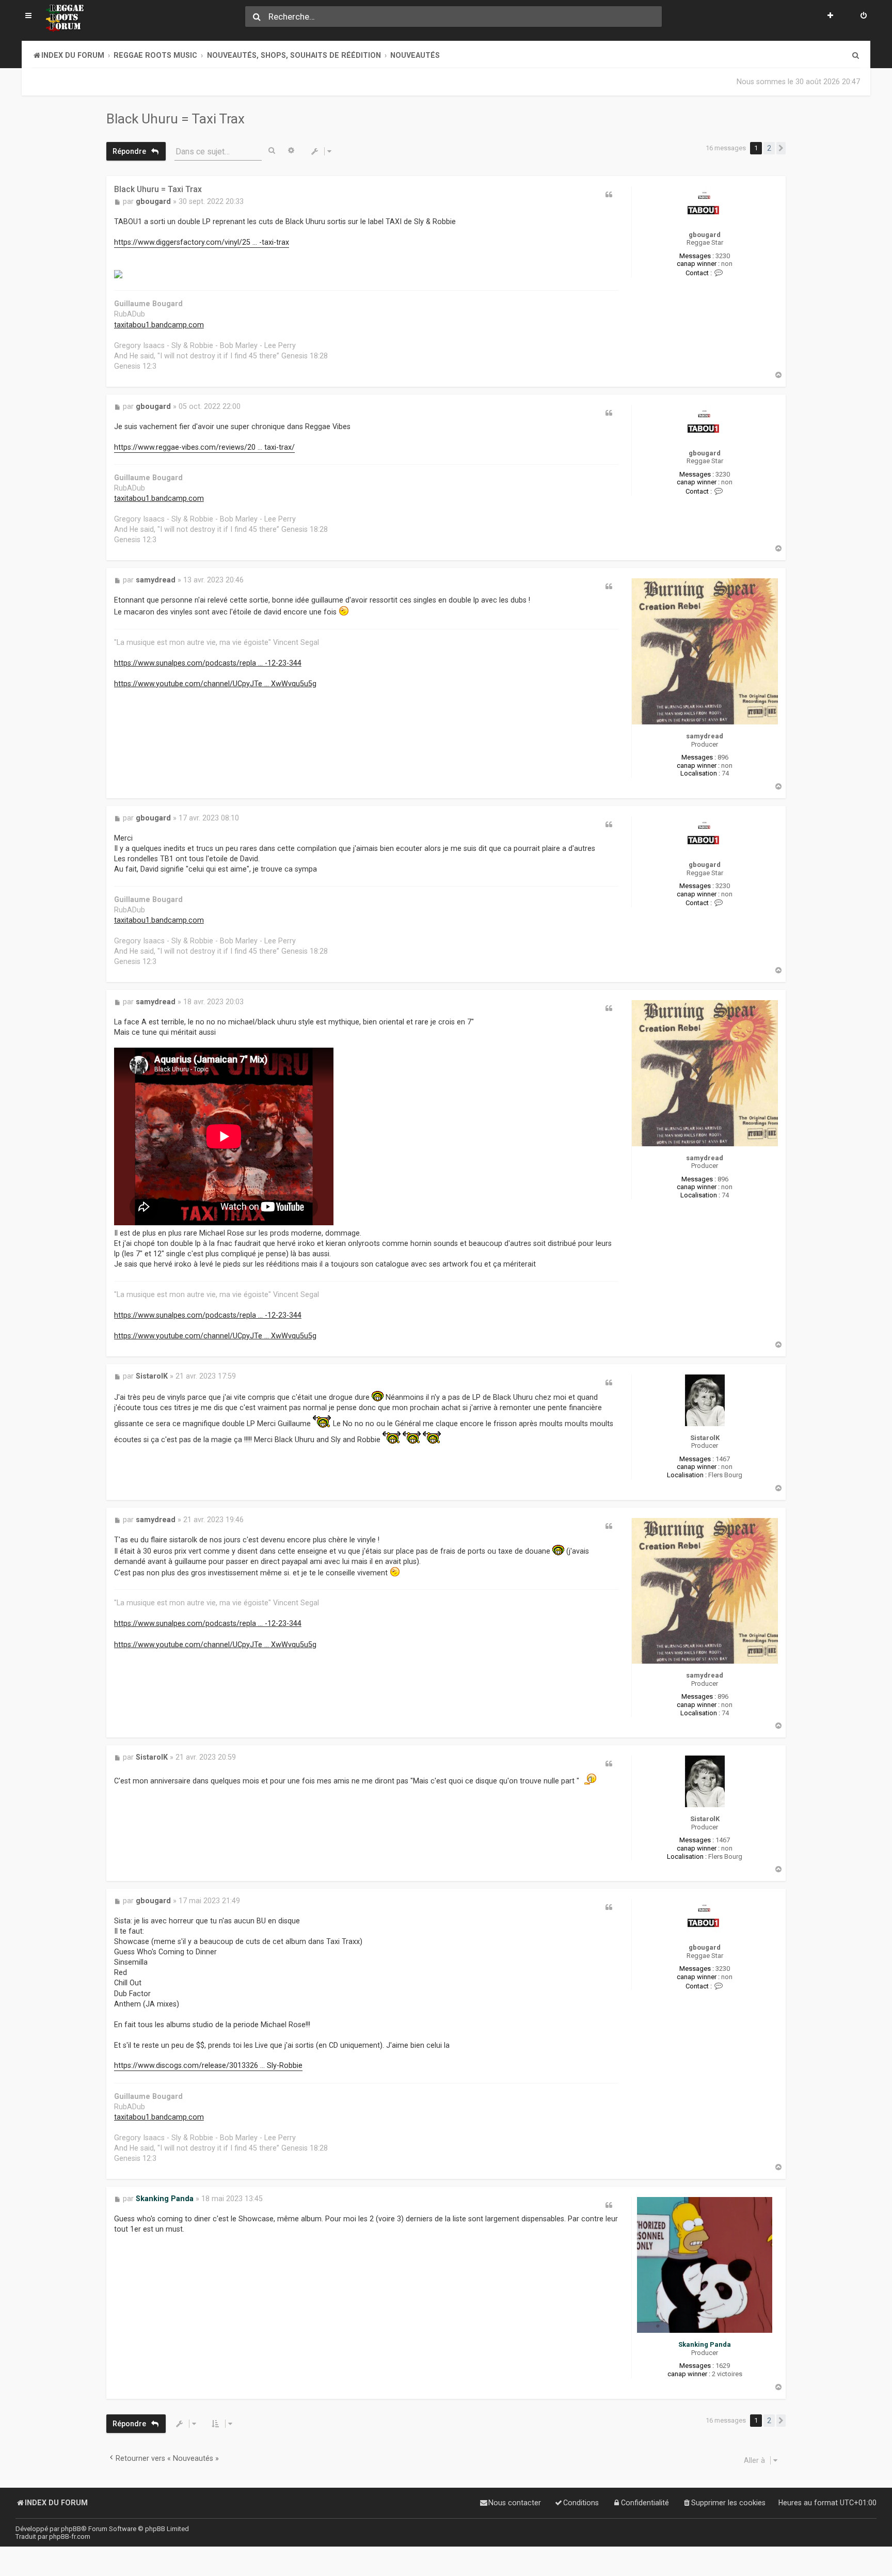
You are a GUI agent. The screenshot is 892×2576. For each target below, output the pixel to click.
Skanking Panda (705, 2344)
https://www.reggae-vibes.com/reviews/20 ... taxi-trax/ (204, 447)
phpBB (71, 2529)
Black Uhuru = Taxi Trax (176, 119)
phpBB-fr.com (70, 2537)
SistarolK (705, 1438)
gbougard (705, 235)
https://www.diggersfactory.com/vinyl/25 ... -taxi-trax (202, 242)
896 (723, 757)
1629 (723, 2366)
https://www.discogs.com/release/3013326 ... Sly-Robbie (208, 2066)
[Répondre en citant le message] (609, 195)
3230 (723, 256)
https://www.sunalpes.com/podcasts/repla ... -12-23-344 (208, 663)
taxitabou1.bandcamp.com (159, 325)
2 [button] (769, 148)
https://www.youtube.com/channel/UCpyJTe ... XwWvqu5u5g (215, 684)
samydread (705, 736)
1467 (723, 1459)
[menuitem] (864, 17)
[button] (781, 148)
